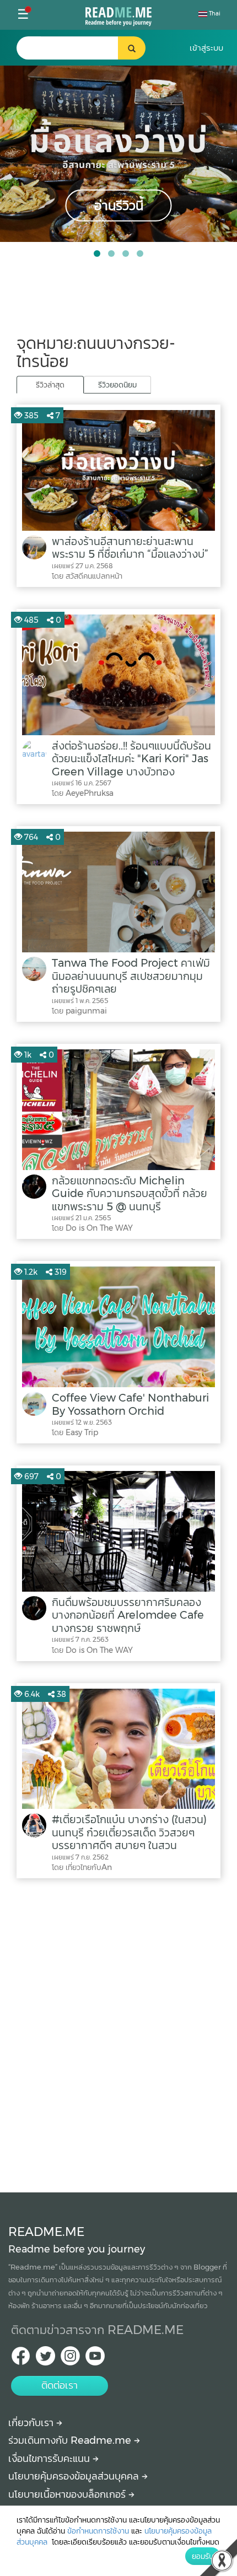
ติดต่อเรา (60, 2385)
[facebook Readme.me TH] (21, 2359)
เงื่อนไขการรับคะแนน (50, 2459)
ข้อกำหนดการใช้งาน (98, 2531)
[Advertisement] (118, 2033)
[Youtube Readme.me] (95, 2359)
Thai (214, 14)
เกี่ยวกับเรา (32, 2423)
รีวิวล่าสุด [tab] (50, 385)
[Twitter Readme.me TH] (45, 2359)
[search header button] (132, 48)
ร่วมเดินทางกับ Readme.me (71, 2440)
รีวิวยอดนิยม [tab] (117, 385)
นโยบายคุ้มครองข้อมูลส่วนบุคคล (75, 2476)
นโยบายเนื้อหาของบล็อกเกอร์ (68, 2494)
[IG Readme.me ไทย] (70, 2359)
